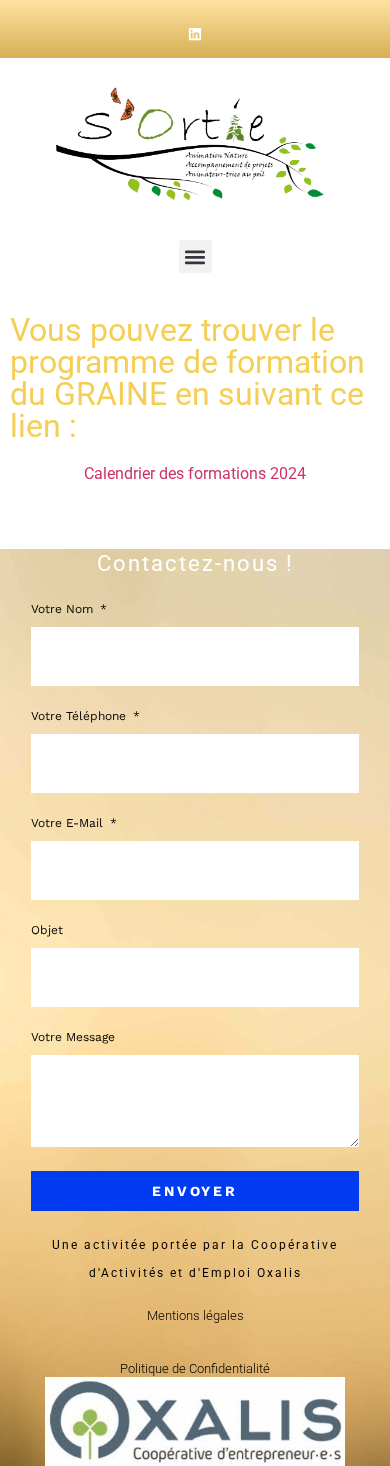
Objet (47, 930)
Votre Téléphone (80, 716)
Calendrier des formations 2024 (195, 473)
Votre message (73, 1037)
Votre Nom (64, 609)
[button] (195, 256)
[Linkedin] (195, 34)
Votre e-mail (69, 823)
